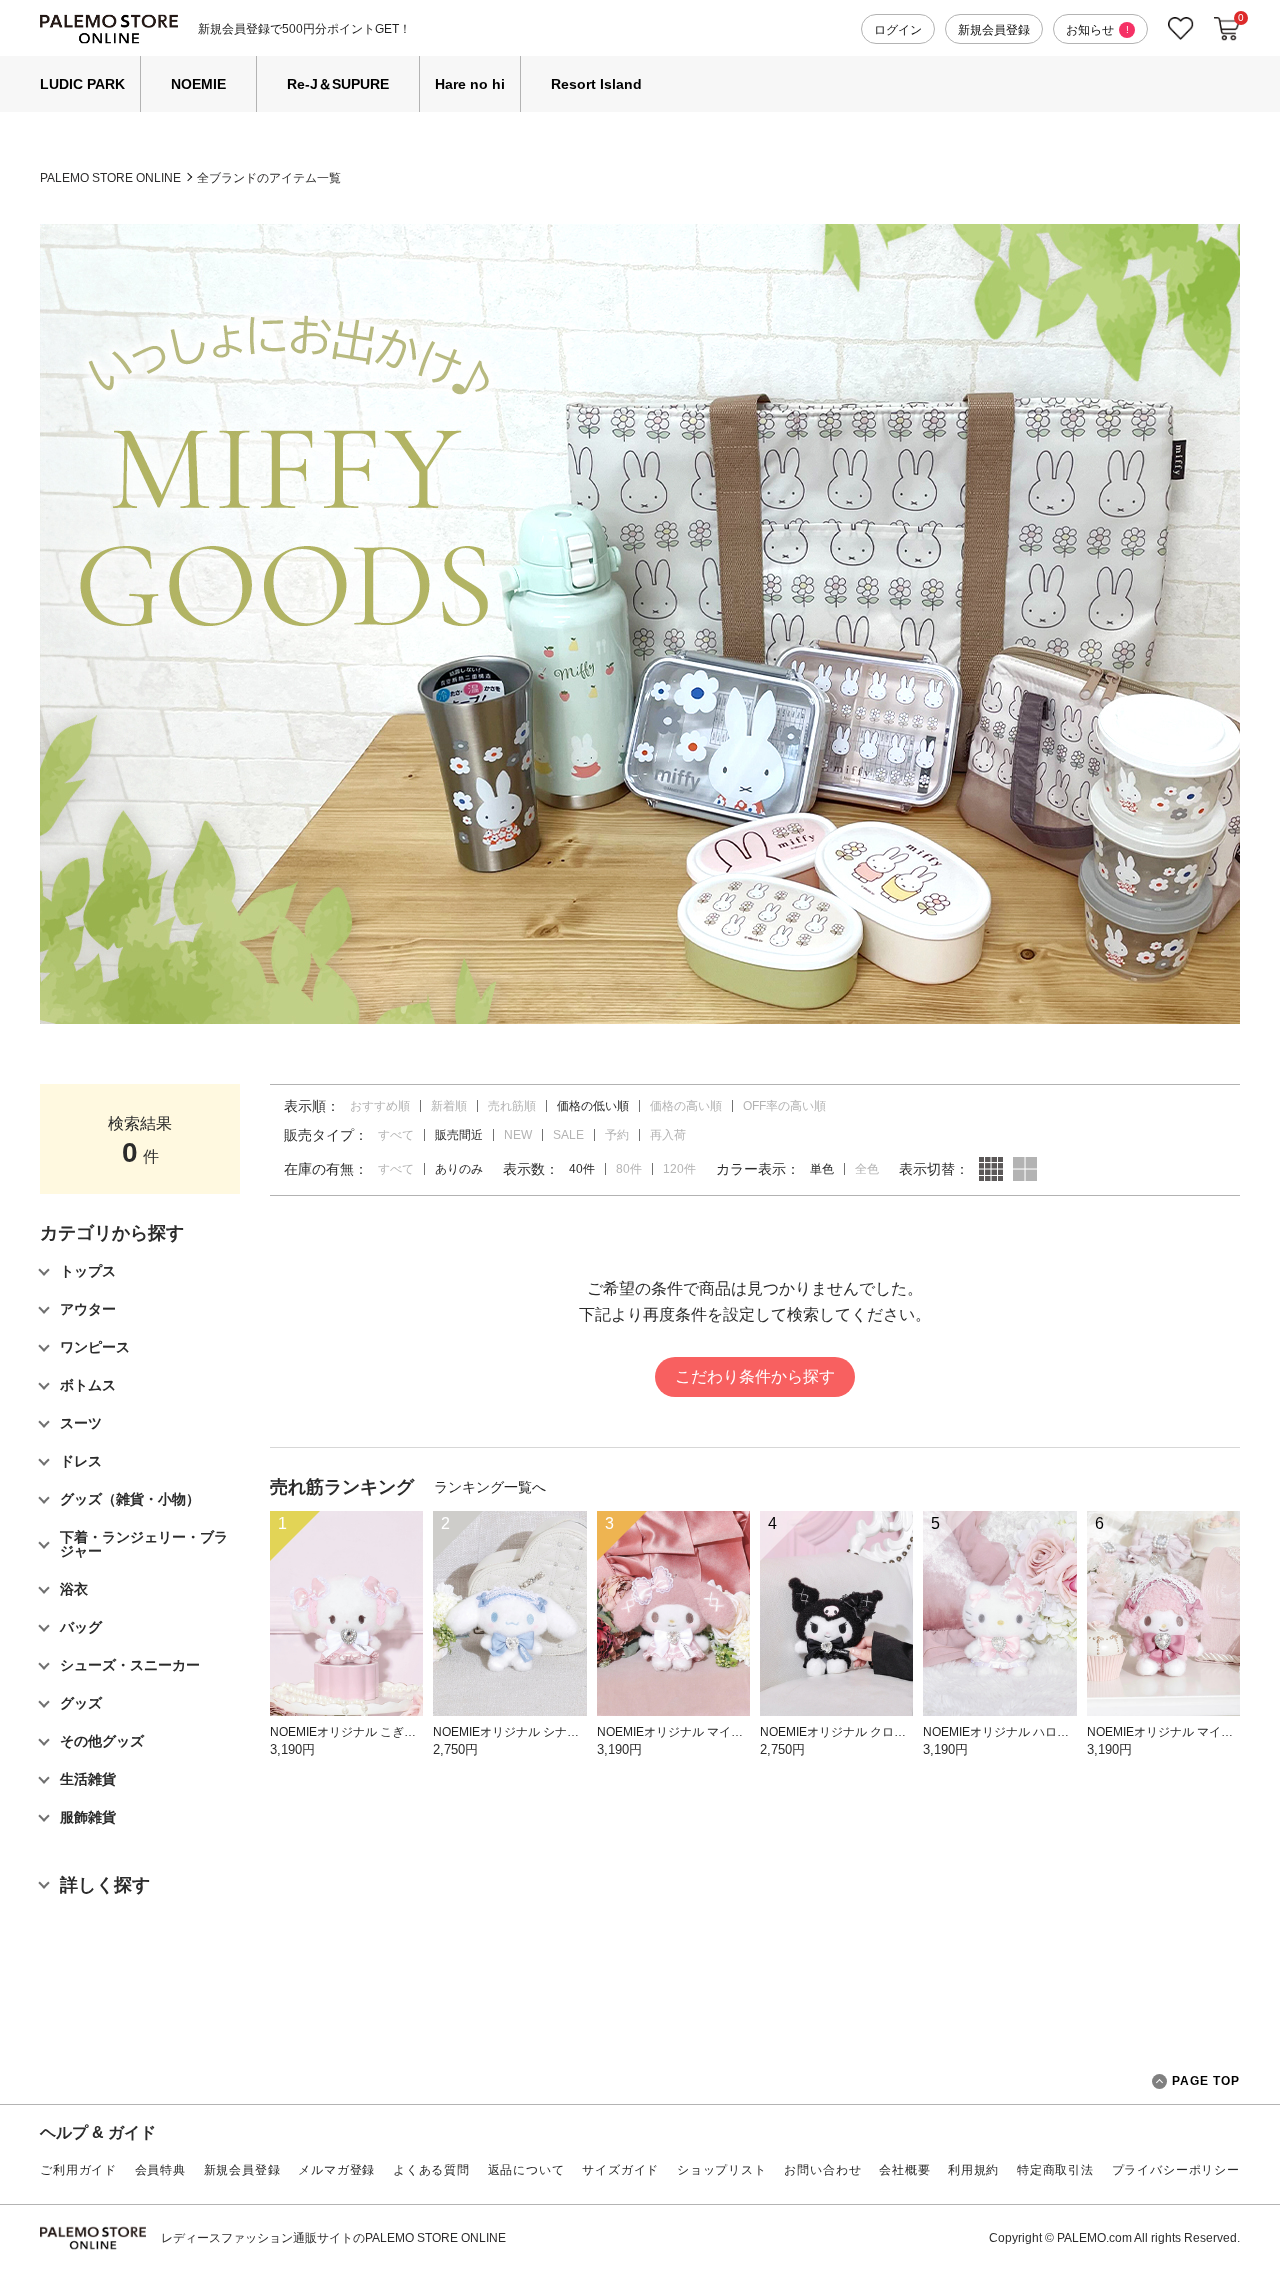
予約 (617, 1135)
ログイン (898, 30)
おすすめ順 (380, 1106)
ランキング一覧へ (490, 1487)
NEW (518, 1135)
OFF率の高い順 (784, 1106)
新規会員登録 (994, 30)
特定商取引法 (1055, 2170)
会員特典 (160, 2170)
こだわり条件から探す (755, 1376)
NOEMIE (198, 84)
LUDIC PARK (82, 84)
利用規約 (973, 2170)
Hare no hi (470, 84)
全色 (867, 1169)
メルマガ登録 (336, 2170)
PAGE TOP (1206, 2081)
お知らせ (1097, 30)
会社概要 (904, 2170)
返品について (526, 2170)
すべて (396, 1135)
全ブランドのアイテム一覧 (269, 178)
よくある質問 (431, 2170)
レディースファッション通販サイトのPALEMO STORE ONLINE (333, 2238)
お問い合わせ (822, 2170)
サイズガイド (620, 2170)
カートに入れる (1227, 29)
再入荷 (668, 1135)
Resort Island (596, 84)
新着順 (449, 1106)
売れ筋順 (512, 1106)
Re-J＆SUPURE (338, 84)
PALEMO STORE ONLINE (110, 178)
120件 (679, 1169)
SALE (568, 1135)
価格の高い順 (686, 1106)
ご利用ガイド (78, 2170)
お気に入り (1181, 28)
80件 (629, 1169)
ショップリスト (722, 2170)
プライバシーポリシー (1176, 2170)
